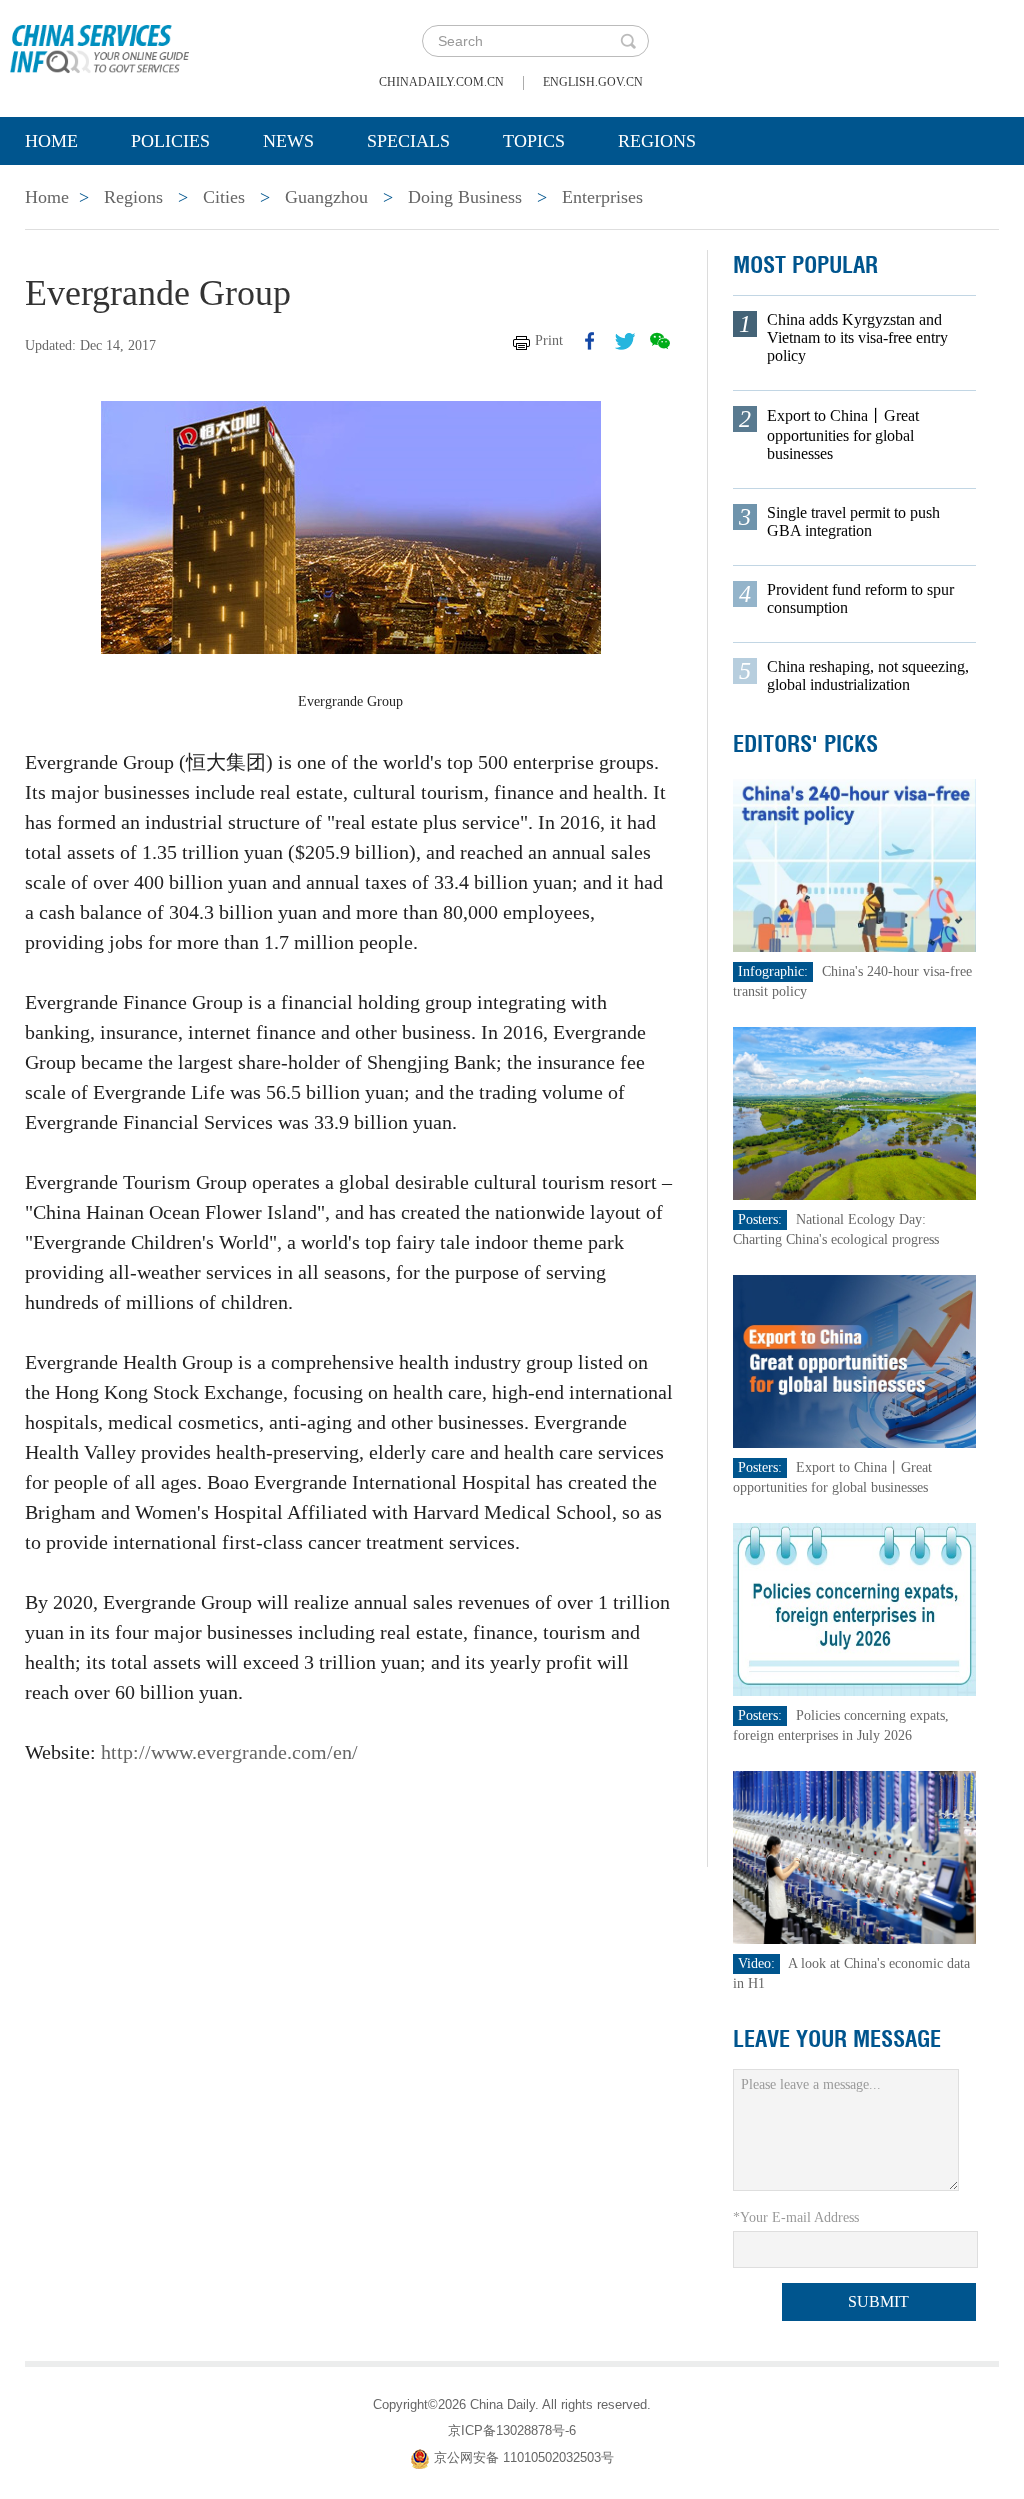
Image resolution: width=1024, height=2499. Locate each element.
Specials (408, 141)
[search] (628, 41)
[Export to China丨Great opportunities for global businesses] (855, 1360)
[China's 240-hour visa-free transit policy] (855, 864)
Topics (534, 141)
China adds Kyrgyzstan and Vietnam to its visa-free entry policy (857, 337)
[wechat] (660, 341)
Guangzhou (326, 197)
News (288, 141)
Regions (657, 141)
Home (51, 141)
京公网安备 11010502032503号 (524, 2457)
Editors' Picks (805, 744)
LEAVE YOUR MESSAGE (837, 2039)
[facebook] (590, 341)
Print (549, 340)
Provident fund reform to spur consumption (860, 598)
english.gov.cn (593, 82)
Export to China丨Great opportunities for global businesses (843, 434)
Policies (170, 141)
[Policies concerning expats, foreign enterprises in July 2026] (855, 1608)
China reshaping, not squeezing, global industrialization (868, 675)
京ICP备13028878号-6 (512, 2430)
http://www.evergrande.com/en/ (229, 1752)
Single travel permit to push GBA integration (853, 521)
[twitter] (625, 341)
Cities (224, 197)
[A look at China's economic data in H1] (855, 1856)
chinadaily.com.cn (441, 82)
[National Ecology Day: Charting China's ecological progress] (855, 1112)
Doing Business (465, 197)
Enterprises (602, 197)
